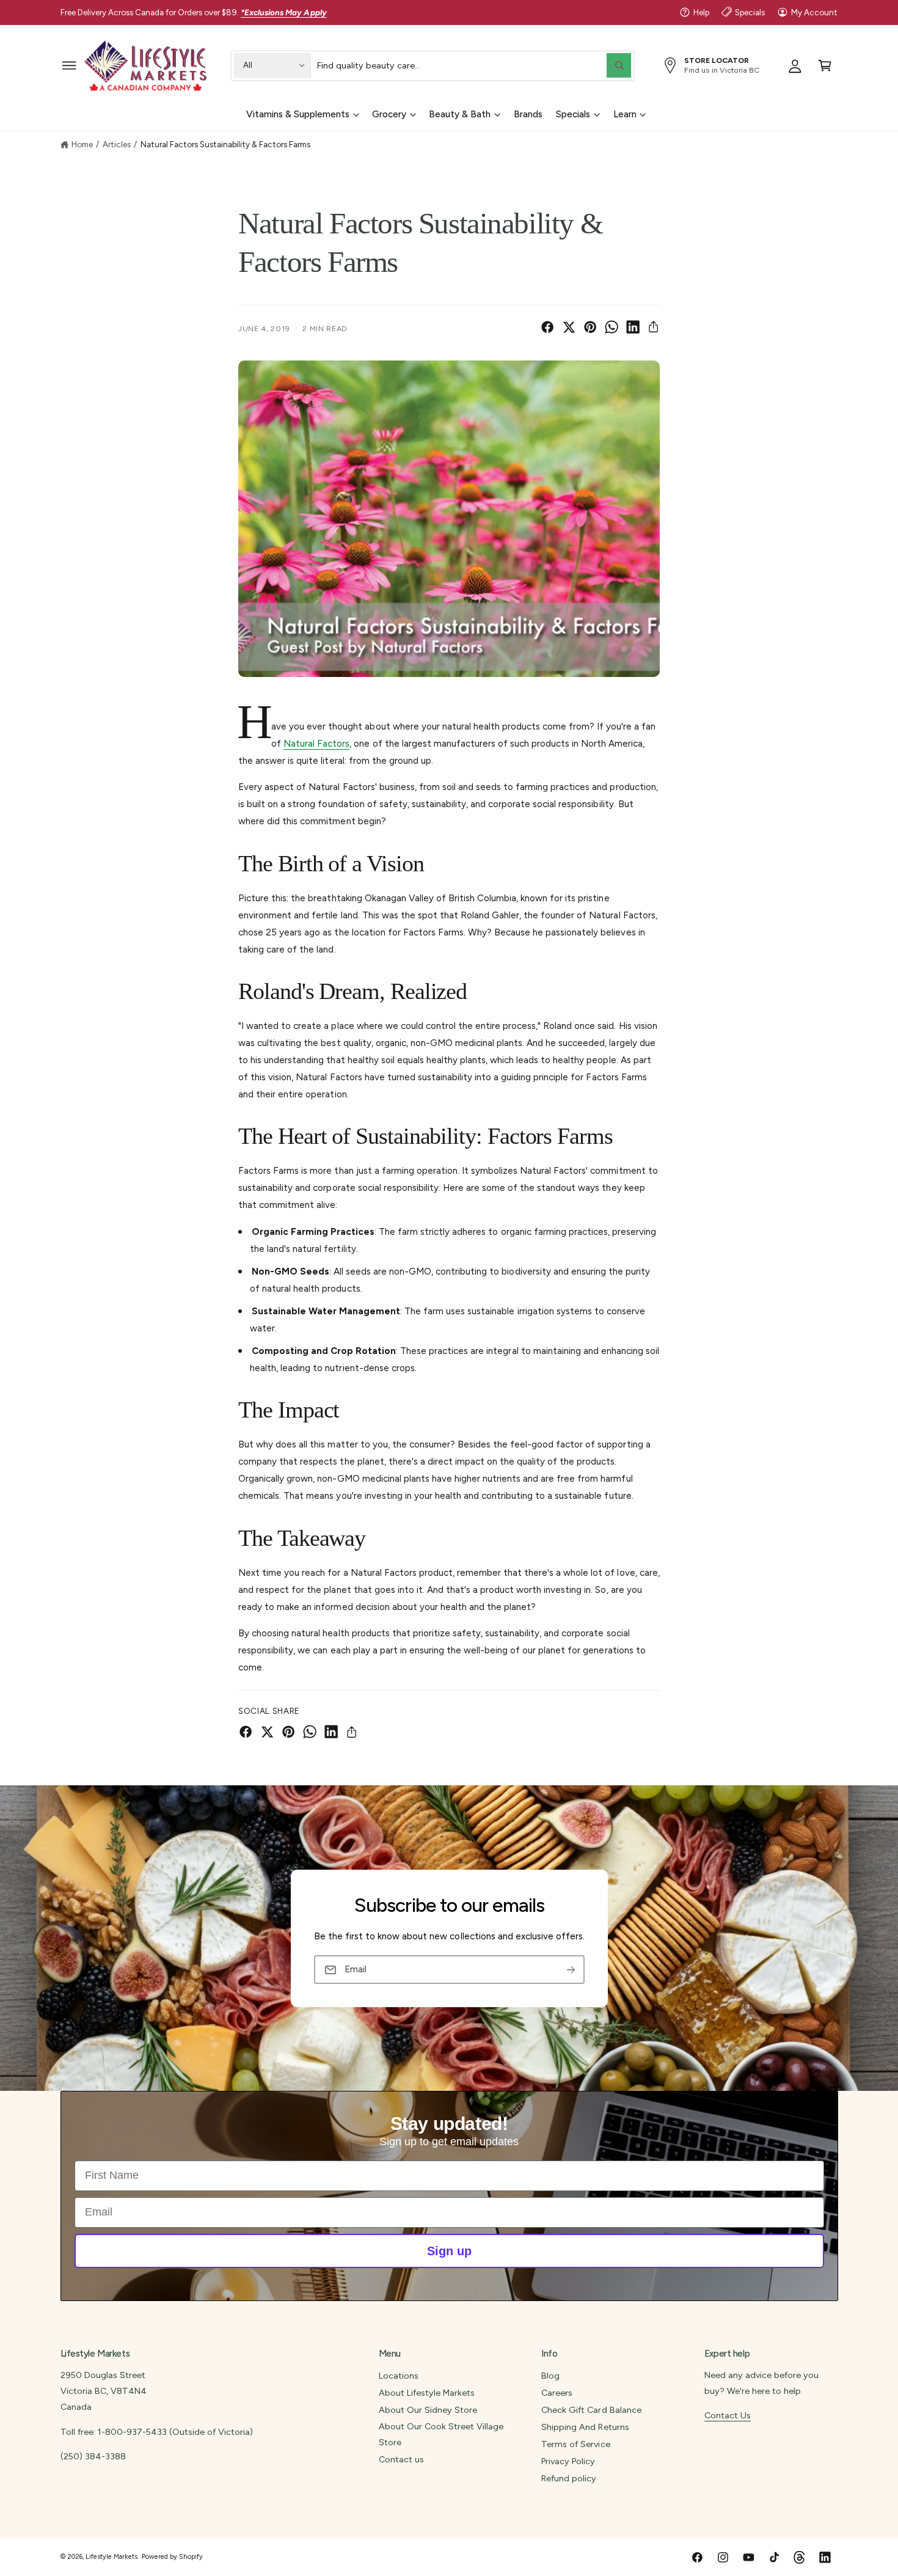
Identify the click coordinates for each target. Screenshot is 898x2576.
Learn (625, 114)
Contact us (401, 2459)
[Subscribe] (571, 1970)
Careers (557, 2393)
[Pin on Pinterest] (590, 327)
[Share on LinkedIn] (633, 327)
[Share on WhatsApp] (611, 327)
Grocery (389, 114)
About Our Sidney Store (428, 2410)
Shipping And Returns (585, 2427)
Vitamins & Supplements (298, 114)
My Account (814, 12)
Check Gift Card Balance (591, 2410)
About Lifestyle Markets (427, 2393)
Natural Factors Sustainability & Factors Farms (226, 144)
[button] (69, 65)
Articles (117, 144)
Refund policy (569, 2478)
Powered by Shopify (172, 2557)
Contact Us (728, 2415)
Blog (550, 2376)
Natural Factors (316, 744)
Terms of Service (575, 2444)
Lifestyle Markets (111, 2557)
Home (82, 144)
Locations (399, 2376)
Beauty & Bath (460, 114)
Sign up (449, 2251)
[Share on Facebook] (547, 327)
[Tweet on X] (569, 327)
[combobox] (474, 65)
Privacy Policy (568, 2461)
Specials (750, 12)
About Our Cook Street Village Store (441, 2434)
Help (701, 12)
